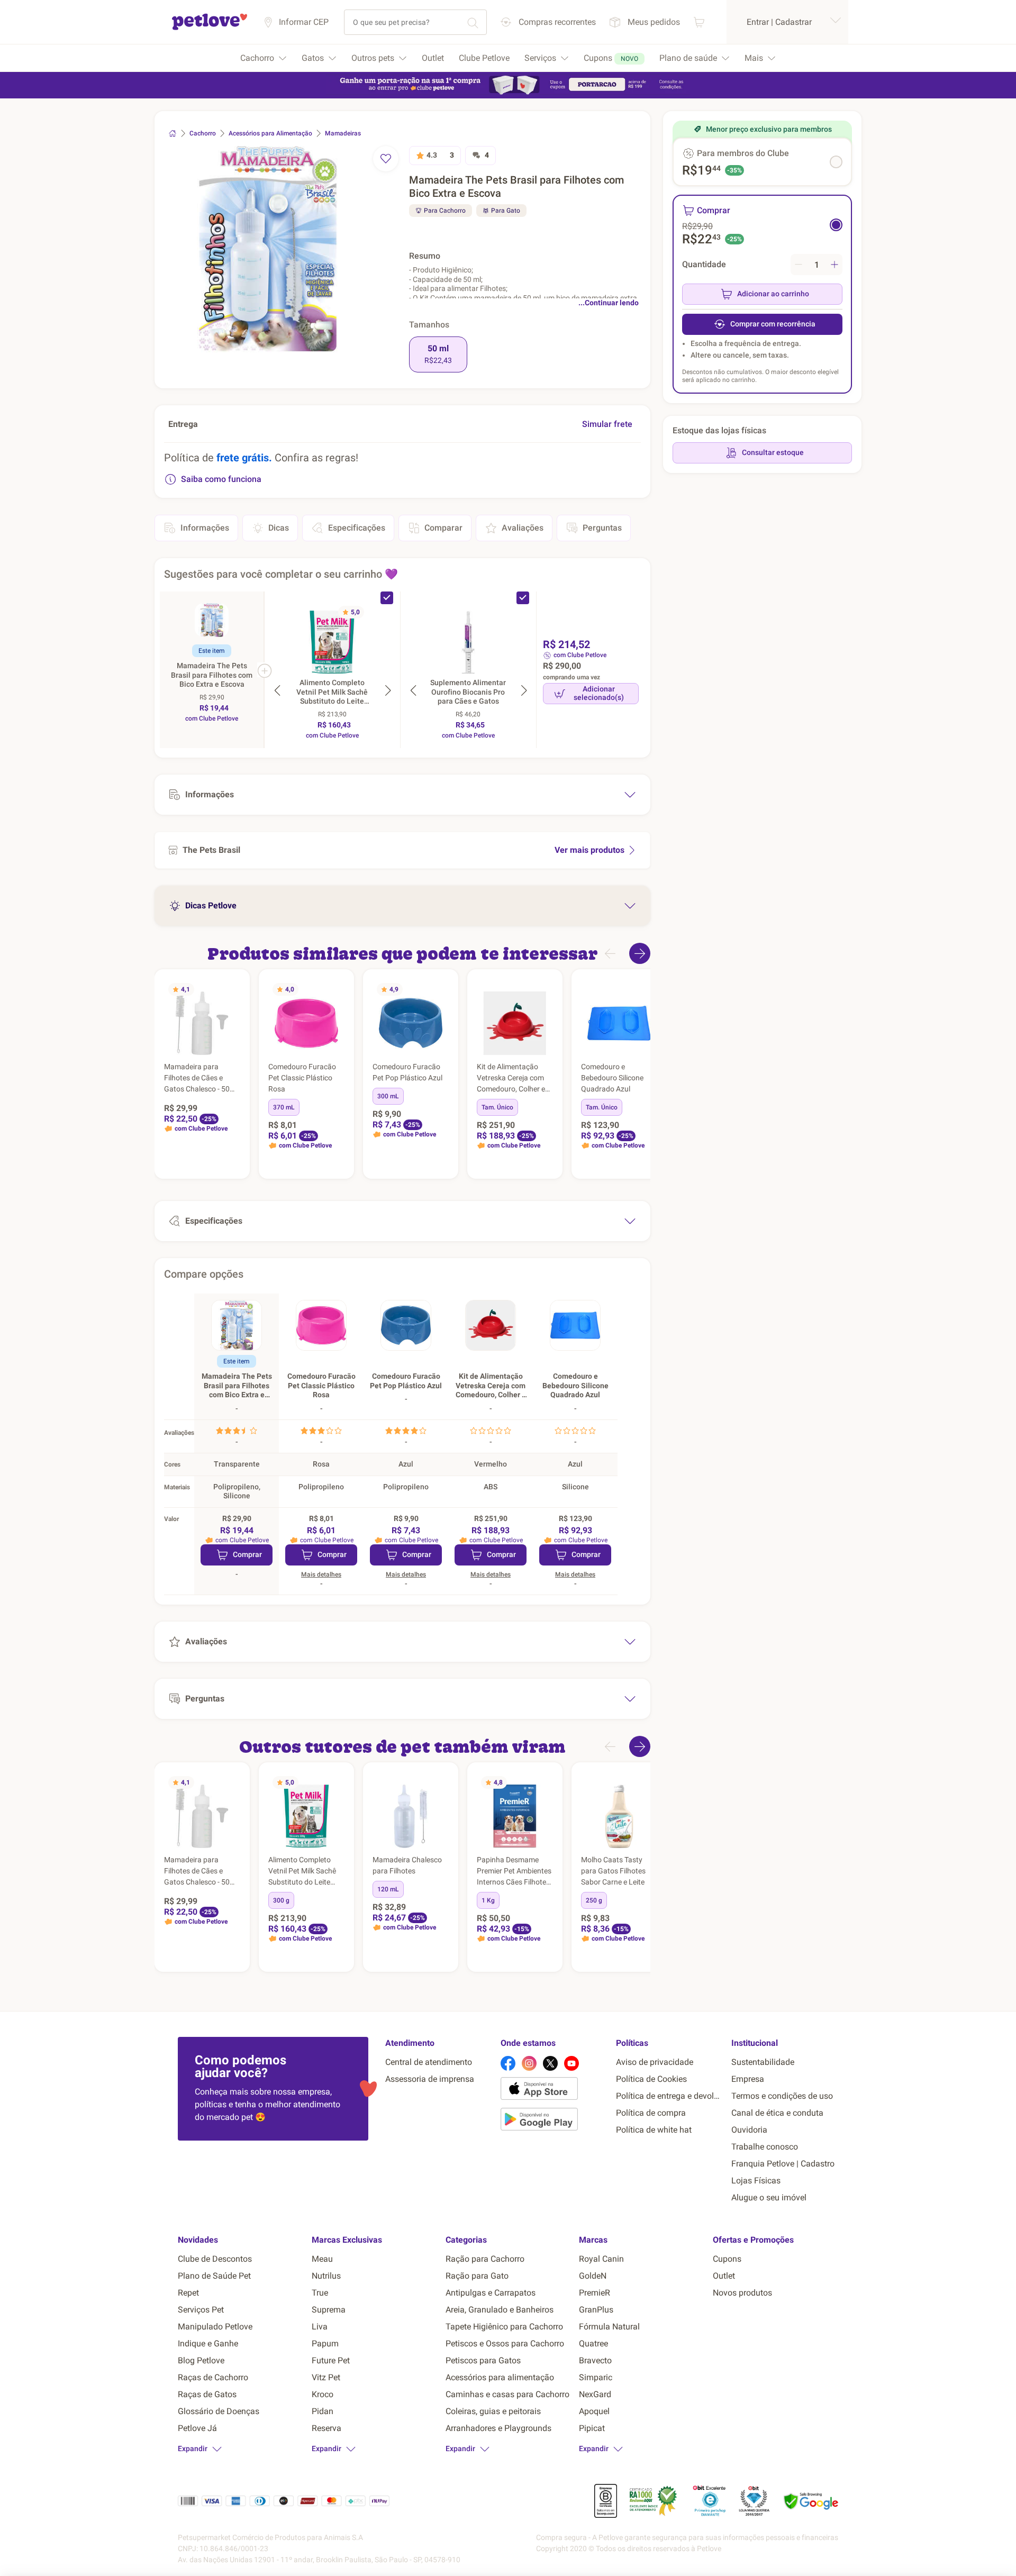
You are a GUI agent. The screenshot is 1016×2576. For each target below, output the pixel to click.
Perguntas (602, 528)
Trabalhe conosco (765, 2147)
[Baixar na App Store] (554, 2090)
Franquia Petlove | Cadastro (783, 2164)
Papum (325, 2343)
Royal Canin (601, 2259)
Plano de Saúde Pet (214, 2276)
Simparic (596, 2377)
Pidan (323, 2411)
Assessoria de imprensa (430, 2079)
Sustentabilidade (763, 2062)
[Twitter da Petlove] (550, 2063)
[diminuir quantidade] (799, 265)
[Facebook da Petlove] (508, 2063)
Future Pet (331, 2360)
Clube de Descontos (215, 2259)
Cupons (727, 2259)
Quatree (593, 2343)
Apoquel (594, 2411)
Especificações (357, 528)
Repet (188, 2293)
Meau (322, 2259)
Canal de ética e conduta (777, 2113)
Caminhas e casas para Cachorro (507, 2394)
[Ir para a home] (210, 28)
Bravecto (595, 2360)
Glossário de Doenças (219, 2411)
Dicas (279, 528)
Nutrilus (326, 2276)
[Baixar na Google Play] (554, 2121)
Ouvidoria (749, 2130)
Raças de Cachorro (213, 2377)
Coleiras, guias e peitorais (493, 2411)
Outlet (724, 2276)
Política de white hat (654, 2130)
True (320, 2293)
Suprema (329, 2310)
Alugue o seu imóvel (769, 2197)
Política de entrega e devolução (669, 2096)
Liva (320, 2327)
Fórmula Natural (609, 2327)
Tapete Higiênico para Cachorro (504, 2327)
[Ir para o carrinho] (699, 22)
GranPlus (596, 2310)
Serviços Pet (201, 2310)
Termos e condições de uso (782, 2096)
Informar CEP (304, 22)
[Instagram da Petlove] (529, 2063)
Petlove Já (197, 2428)
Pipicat (592, 2428)
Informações (205, 528)
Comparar (443, 528)
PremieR (595, 2293)
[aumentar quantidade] (834, 265)
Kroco (323, 2394)
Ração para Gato (477, 2276)
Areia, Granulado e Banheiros (500, 2310)
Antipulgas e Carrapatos (491, 2293)
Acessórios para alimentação (500, 2377)
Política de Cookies (651, 2079)
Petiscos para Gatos (483, 2360)
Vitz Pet (326, 2377)
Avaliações (523, 528)
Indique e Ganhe (208, 2343)
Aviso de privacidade (655, 2062)
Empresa (748, 2079)
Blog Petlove (201, 2360)
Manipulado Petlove (215, 2327)
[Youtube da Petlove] (571, 2063)
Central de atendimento (429, 2062)
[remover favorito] (386, 159)
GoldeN (593, 2276)
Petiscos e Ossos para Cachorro (505, 2343)
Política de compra (651, 2113)
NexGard (595, 2394)
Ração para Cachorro (485, 2259)
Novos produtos (742, 2293)
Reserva (326, 2428)
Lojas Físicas (756, 2181)
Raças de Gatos (207, 2394)
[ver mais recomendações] (640, 953)
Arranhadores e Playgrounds (498, 2428)
